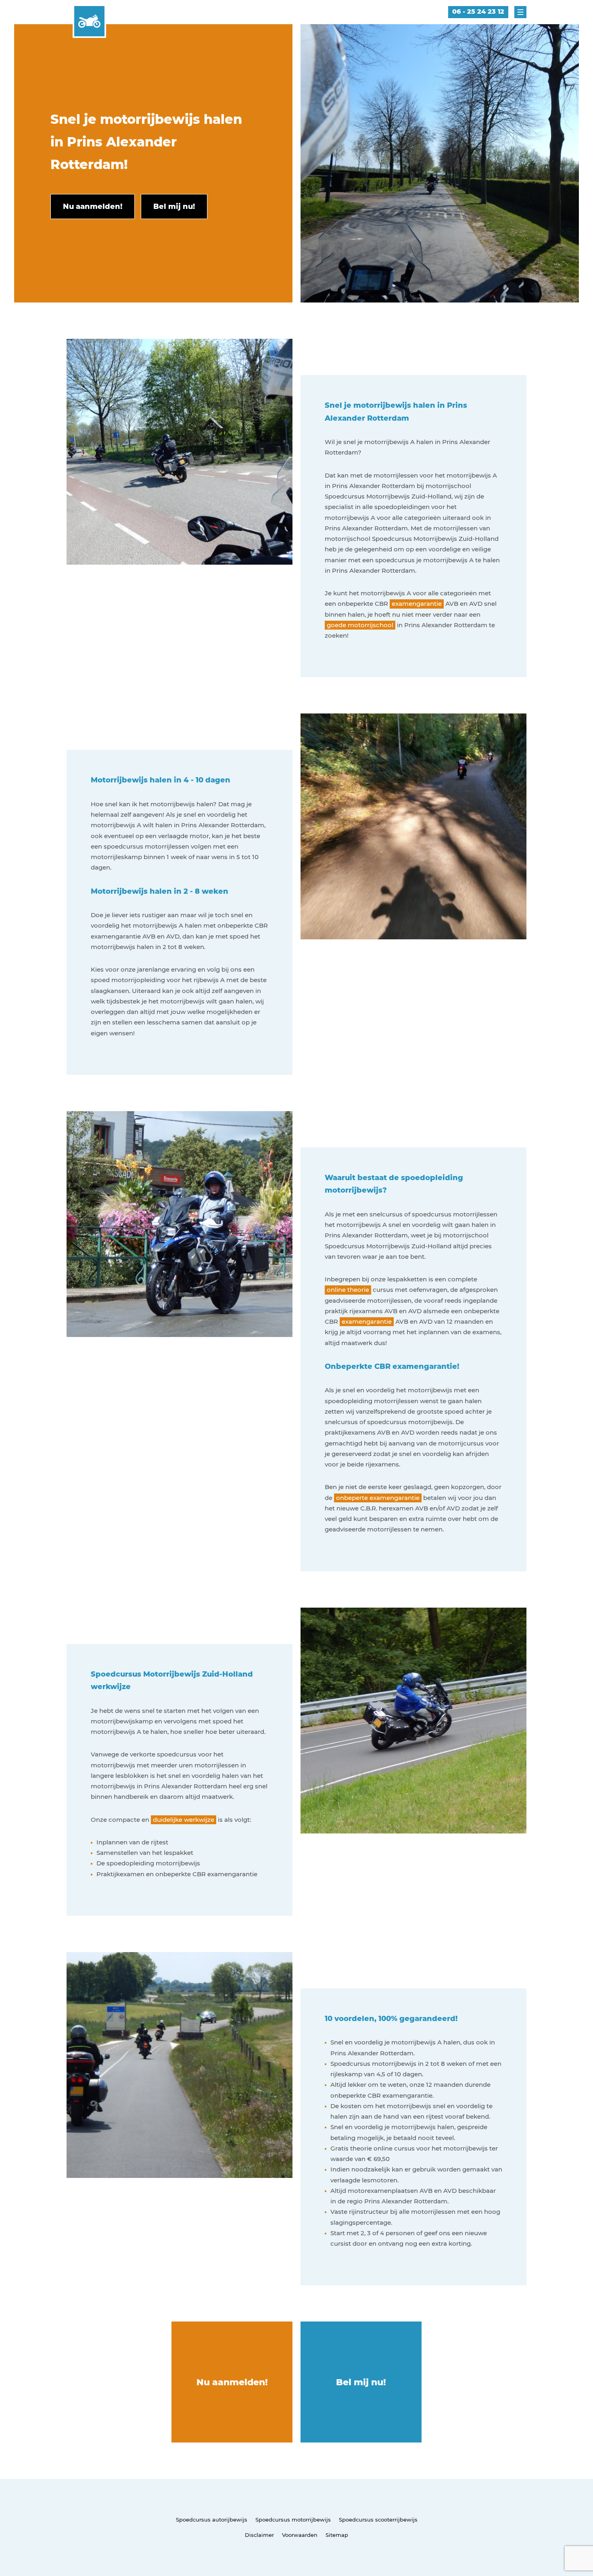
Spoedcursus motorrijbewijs (293, 2520)
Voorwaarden (300, 2535)
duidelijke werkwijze (184, 1820)
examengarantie (417, 604)
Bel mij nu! (361, 2382)
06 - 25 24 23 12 (478, 11)
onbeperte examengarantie (378, 1498)
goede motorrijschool (360, 625)
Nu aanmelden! (232, 2382)
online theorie (348, 1290)
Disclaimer (259, 2535)
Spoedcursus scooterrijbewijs (378, 2520)
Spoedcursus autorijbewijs (212, 2520)
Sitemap (337, 2535)
